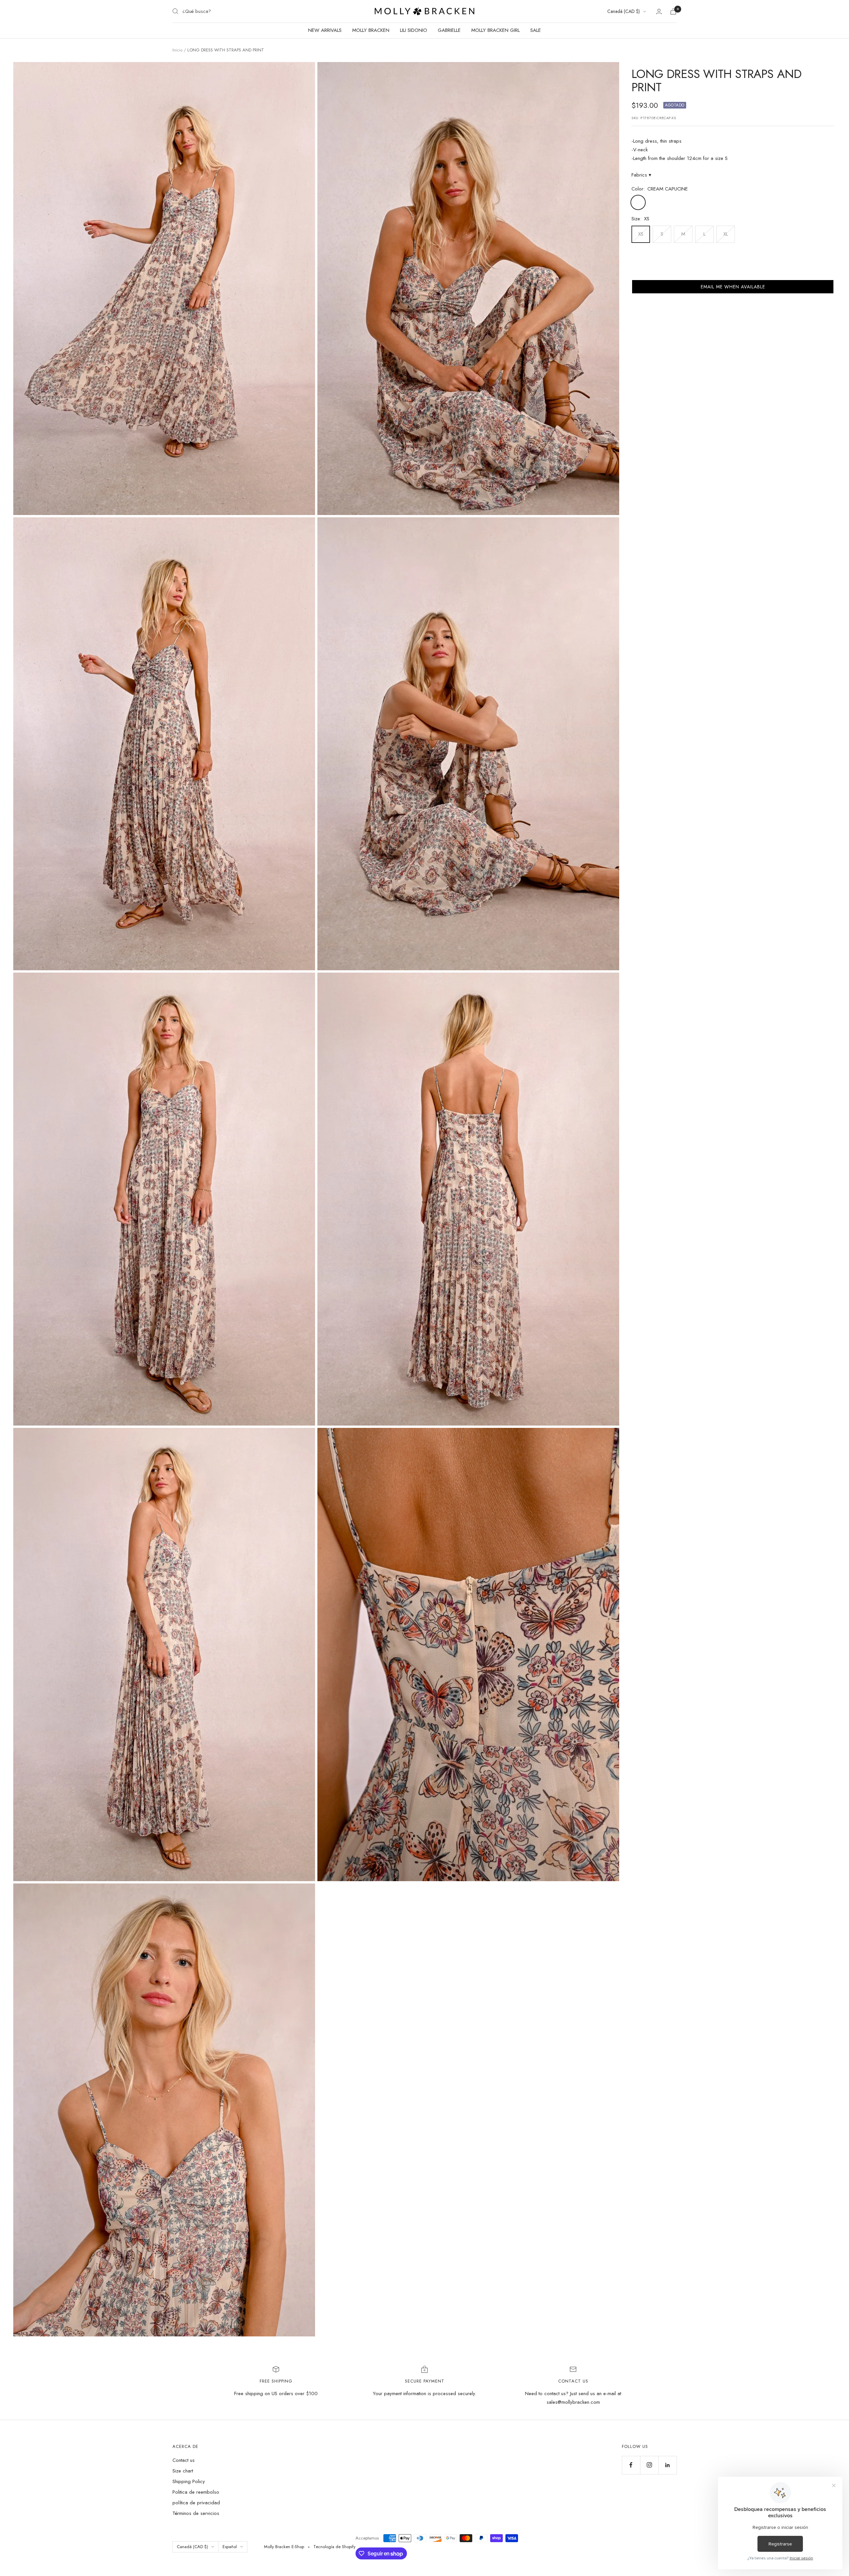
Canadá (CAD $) (623, 11)
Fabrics (641, 175)
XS (641, 234)
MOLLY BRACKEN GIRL (495, 30)
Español (230, 2547)
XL (726, 234)
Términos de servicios (196, 2513)
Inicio (177, 50)
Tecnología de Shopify (334, 2547)
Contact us (184, 2460)
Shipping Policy (189, 2481)
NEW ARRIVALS (325, 30)
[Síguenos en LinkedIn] (667, 2465)
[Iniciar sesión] (659, 11)
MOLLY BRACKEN (371, 30)
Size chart (183, 2471)
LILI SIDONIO (414, 30)
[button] (733, 287)
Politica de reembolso (196, 2492)
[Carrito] (673, 11)
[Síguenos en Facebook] (631, 2465)
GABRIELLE (449, 30)
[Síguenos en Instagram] (649, 2465)
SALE (536, 30)
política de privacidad (196, 2503)
